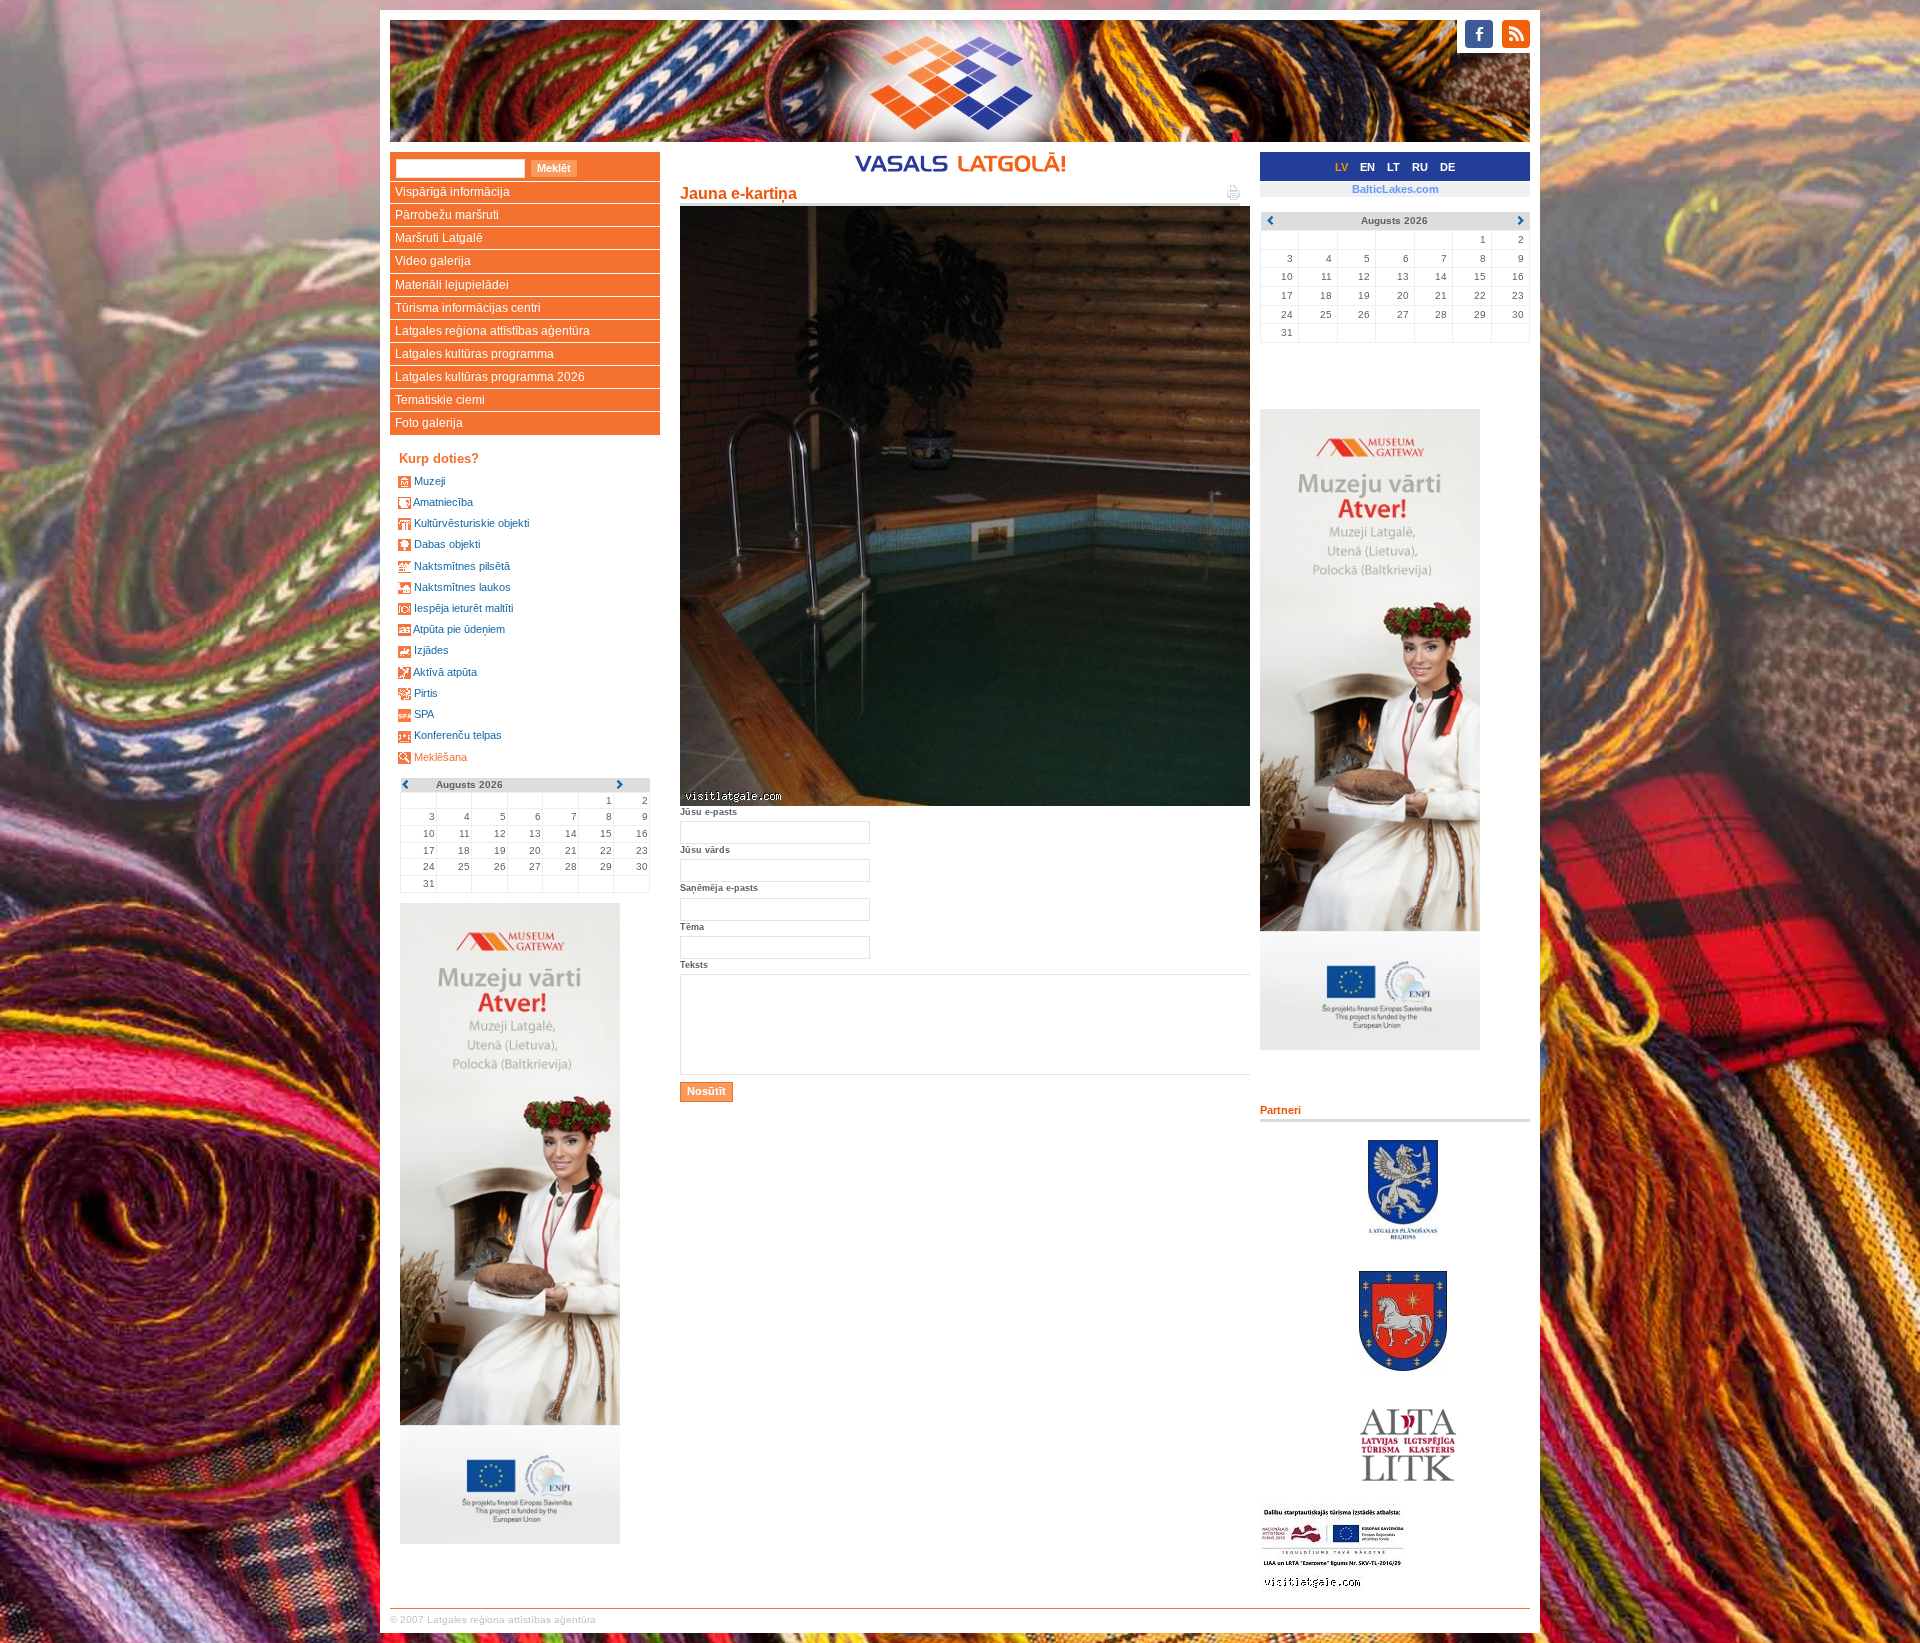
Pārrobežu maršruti (447, 215)
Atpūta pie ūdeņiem (459, 629)
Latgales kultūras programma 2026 (490, 377)
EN (1367, 167)
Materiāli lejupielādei (452, 285)
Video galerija (433, 261)
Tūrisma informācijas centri (468, 308)
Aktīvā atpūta (445, 672)
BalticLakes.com (1395, 189)
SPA (424, 714)
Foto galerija (429, 423)
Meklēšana (440, 757)
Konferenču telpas (458, 735)
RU (1420, 167)
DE (1447, 167)
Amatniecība (443, 502)
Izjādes (431, 650)
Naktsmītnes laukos (462, 587)
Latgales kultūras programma (474, 354)
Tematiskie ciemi (440, 400)
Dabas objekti (447, 544)
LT (1393, 167)
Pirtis (426, 693)
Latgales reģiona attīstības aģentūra (492, 331)
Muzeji (429, 481)
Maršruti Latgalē (439, 238)
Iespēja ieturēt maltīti (463, 608)
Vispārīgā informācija (452, 192)
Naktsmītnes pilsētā (462, 566)
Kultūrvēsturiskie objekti (471, 523)
